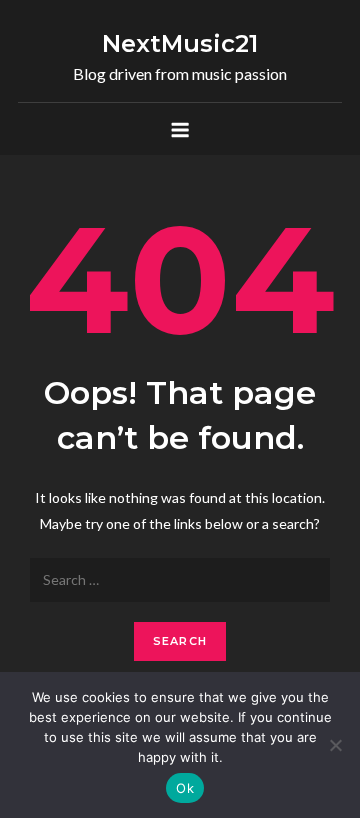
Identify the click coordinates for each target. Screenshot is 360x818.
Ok (185, 788)
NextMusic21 (180, 43)
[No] (335, 745)
